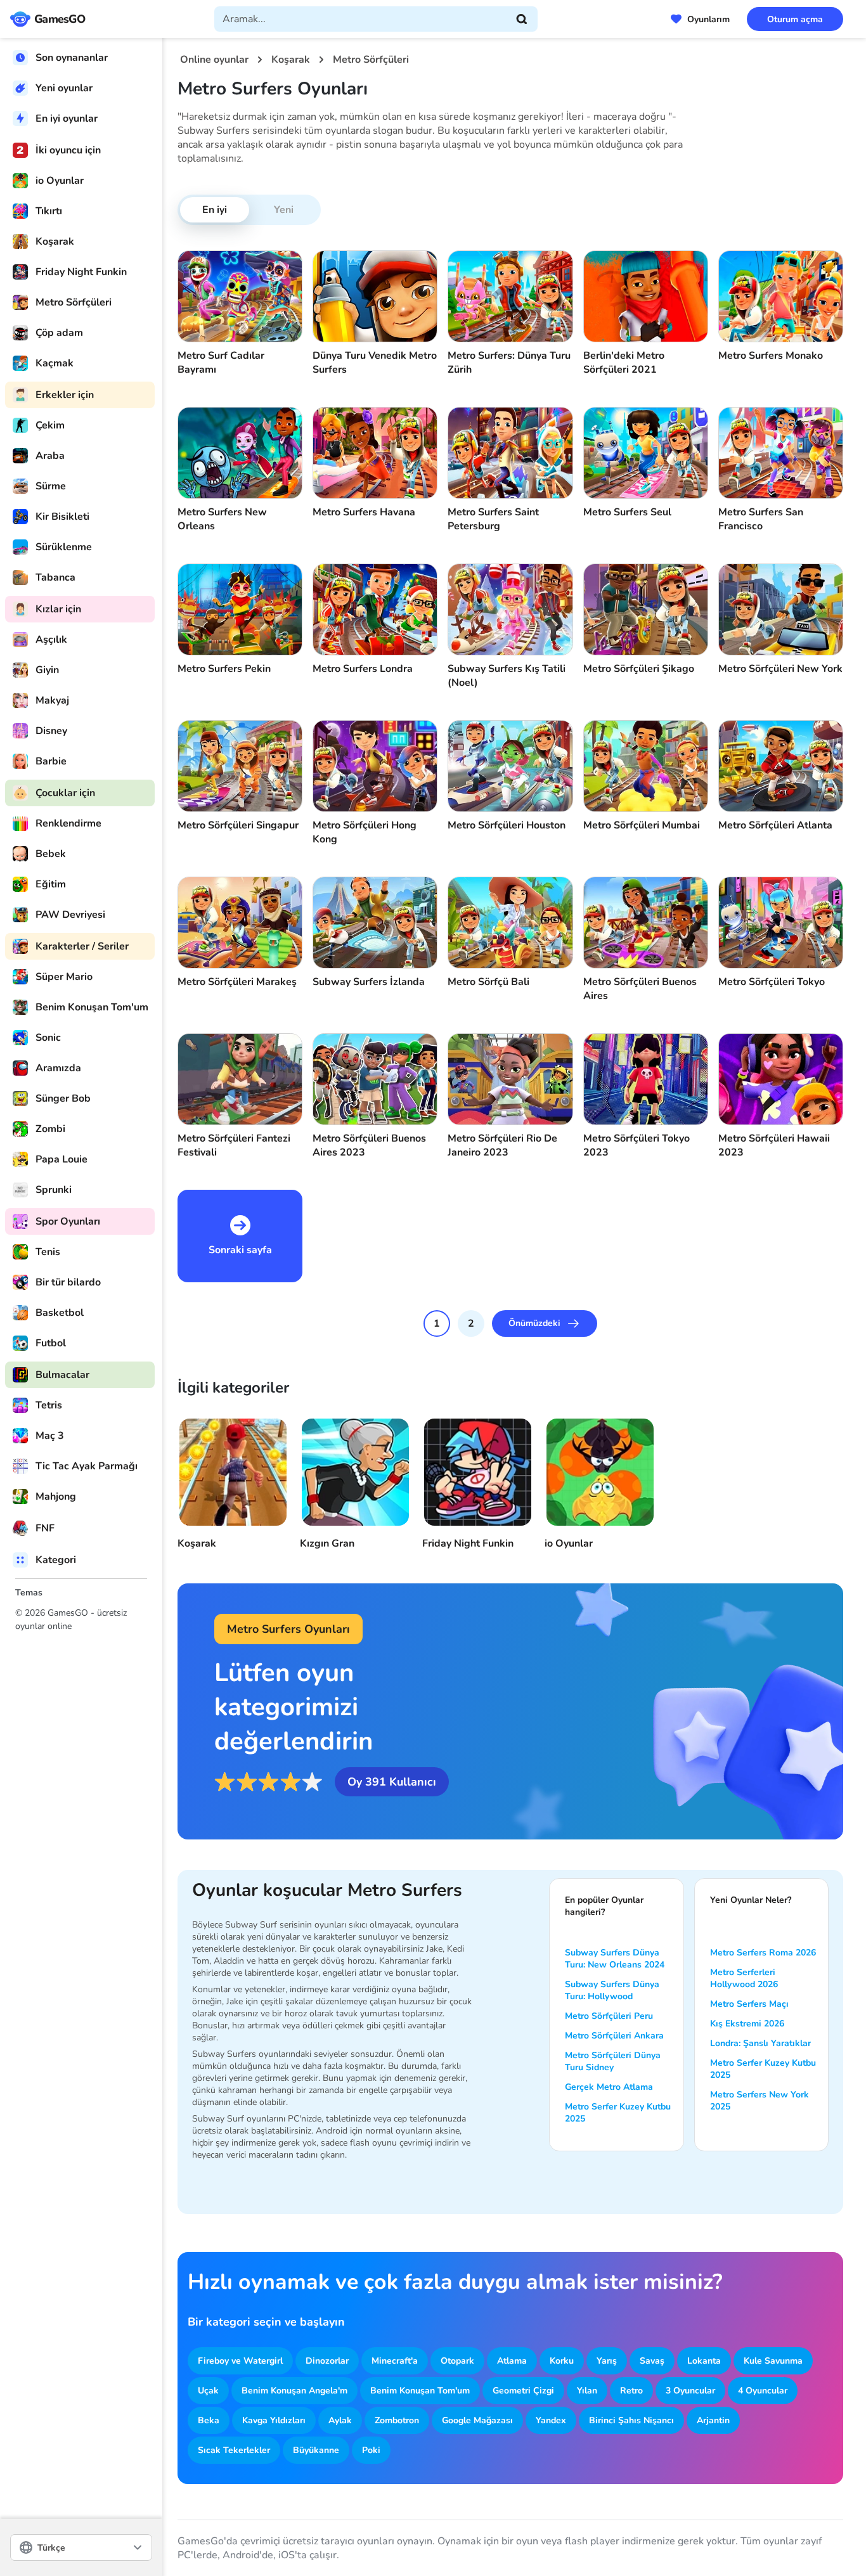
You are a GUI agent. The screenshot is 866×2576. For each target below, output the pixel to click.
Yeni (284, 210)
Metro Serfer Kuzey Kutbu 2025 (618, 2113)
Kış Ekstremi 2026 (747, 2024)
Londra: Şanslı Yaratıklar (760, 2043)
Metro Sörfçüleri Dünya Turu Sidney (613, 2061)
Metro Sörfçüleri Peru (609, 2016)
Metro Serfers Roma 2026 (763, 1953)
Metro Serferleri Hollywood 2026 (744, 1978)
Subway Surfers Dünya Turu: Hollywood (612, 1990)
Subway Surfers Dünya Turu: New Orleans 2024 (615, 1959)
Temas (29, 1593)
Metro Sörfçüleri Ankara (614, 2036)
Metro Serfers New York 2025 (759, 2101)
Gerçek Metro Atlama (609, 2087)
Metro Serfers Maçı (749, 2004)
